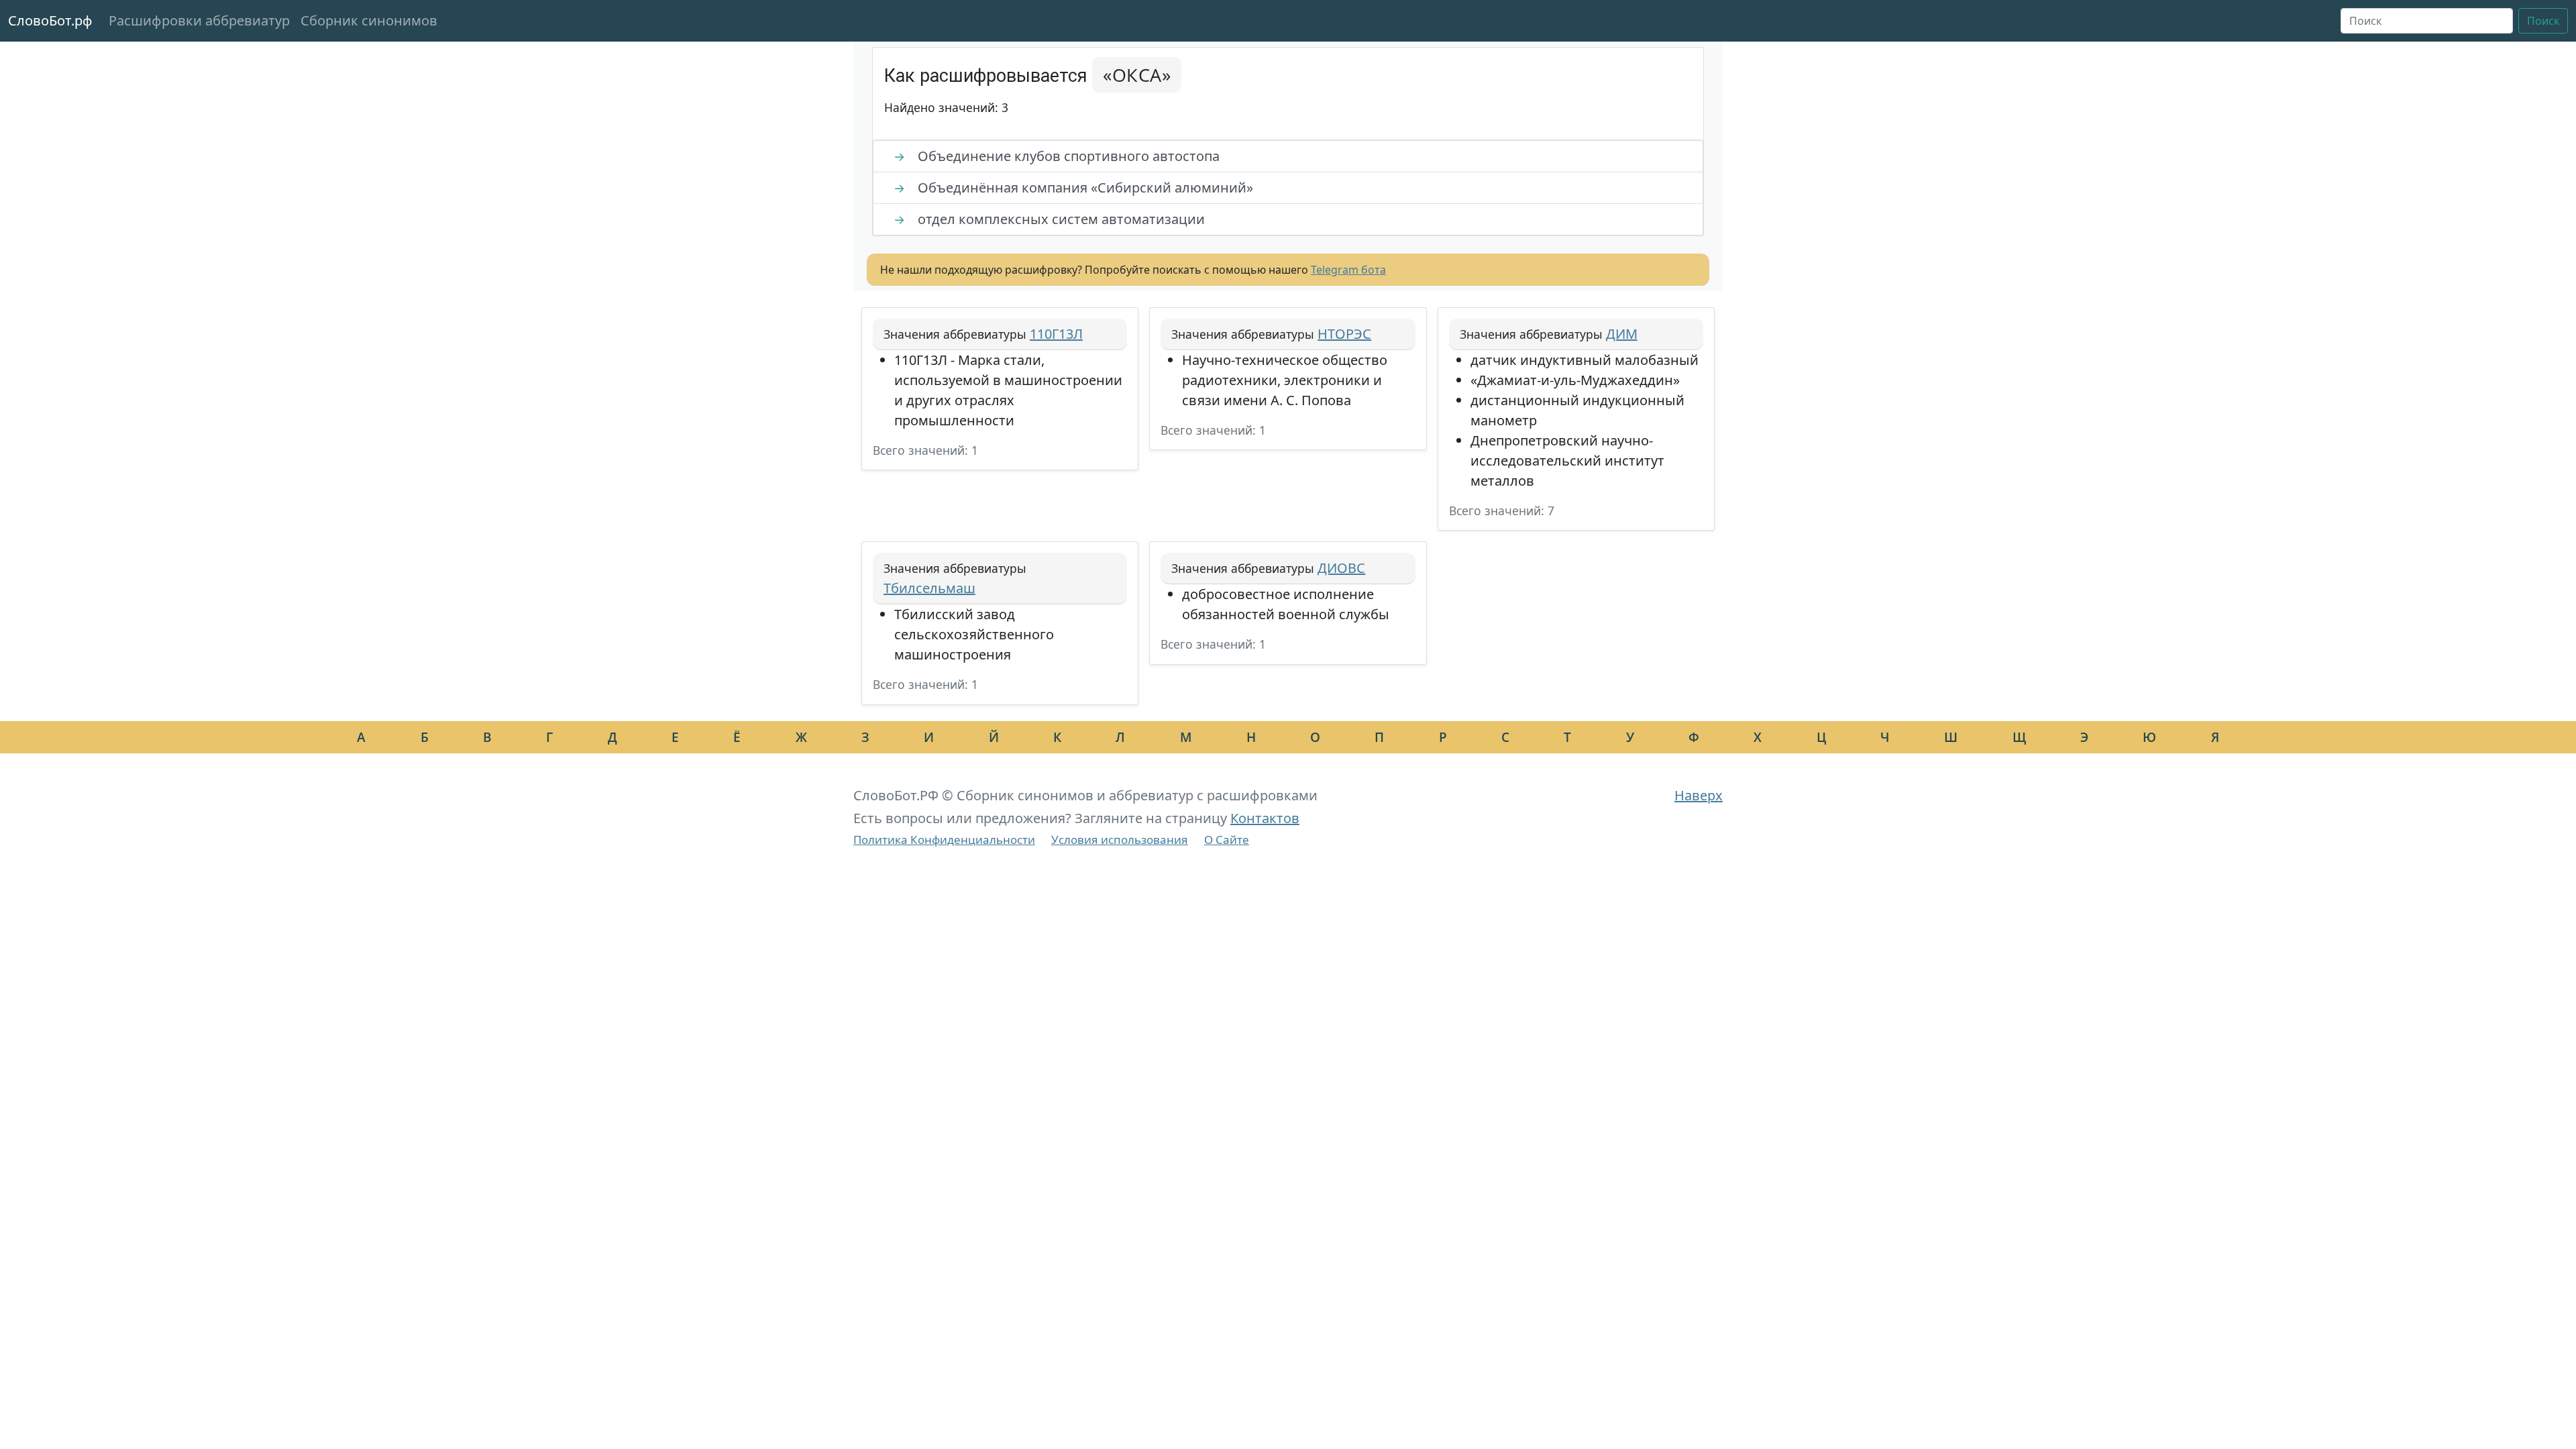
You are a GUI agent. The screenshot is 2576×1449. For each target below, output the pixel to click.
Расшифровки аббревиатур (199, 20)
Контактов (1265, 818)
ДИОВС (1341, 568)
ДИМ (1622, 334)
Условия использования (1120, 840)
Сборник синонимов (369, 20)
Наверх (1699, 795)
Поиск (2543, 21)
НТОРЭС (1344, 334)
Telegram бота (1348, 270)
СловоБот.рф (50, 20)
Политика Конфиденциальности (944, 840)
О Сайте (1227, 840)
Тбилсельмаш (929, 588)
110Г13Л (1056, 334)
